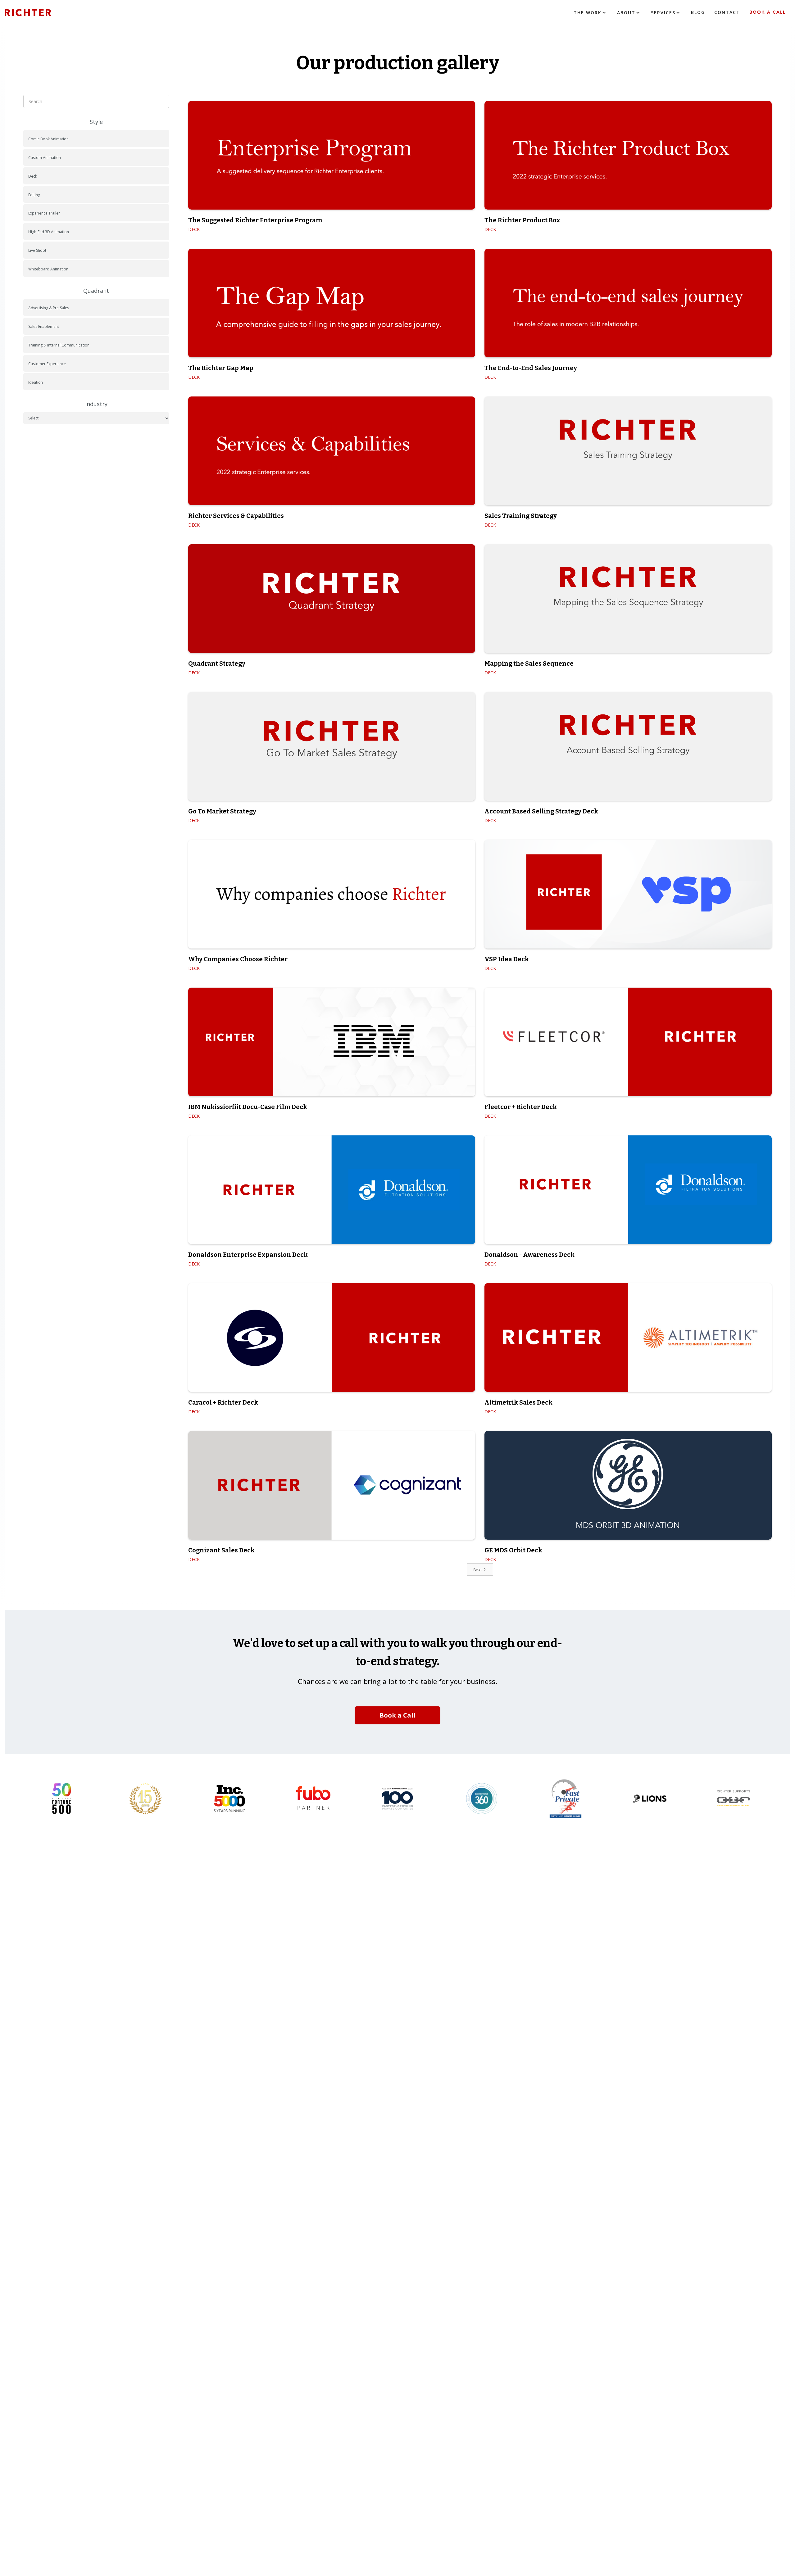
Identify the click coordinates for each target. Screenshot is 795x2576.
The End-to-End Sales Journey (531, 368)
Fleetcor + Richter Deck (521, 1107)
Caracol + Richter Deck (223, 1402)
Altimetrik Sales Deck (518, 1402)
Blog (698, 12)
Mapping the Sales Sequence (529, 663)
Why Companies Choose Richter (238, 959)
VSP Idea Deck (507, 959)
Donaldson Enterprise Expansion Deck (248, 1255)
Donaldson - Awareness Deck (529, 1255)
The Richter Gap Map (221, 368)
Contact (727, 12)
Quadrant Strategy (217, 663)
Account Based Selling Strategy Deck (541, 811)
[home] (37, 13)
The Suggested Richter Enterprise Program (255, 220)
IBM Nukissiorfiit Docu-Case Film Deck (248, 1107)
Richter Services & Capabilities (236, 516)
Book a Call (768, 12)
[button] (591, 13)
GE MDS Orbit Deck (513, 1550)
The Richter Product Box (522, 220)
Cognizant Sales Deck (221, 1550)
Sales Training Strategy (521, 516)
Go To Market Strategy (222, 811)
